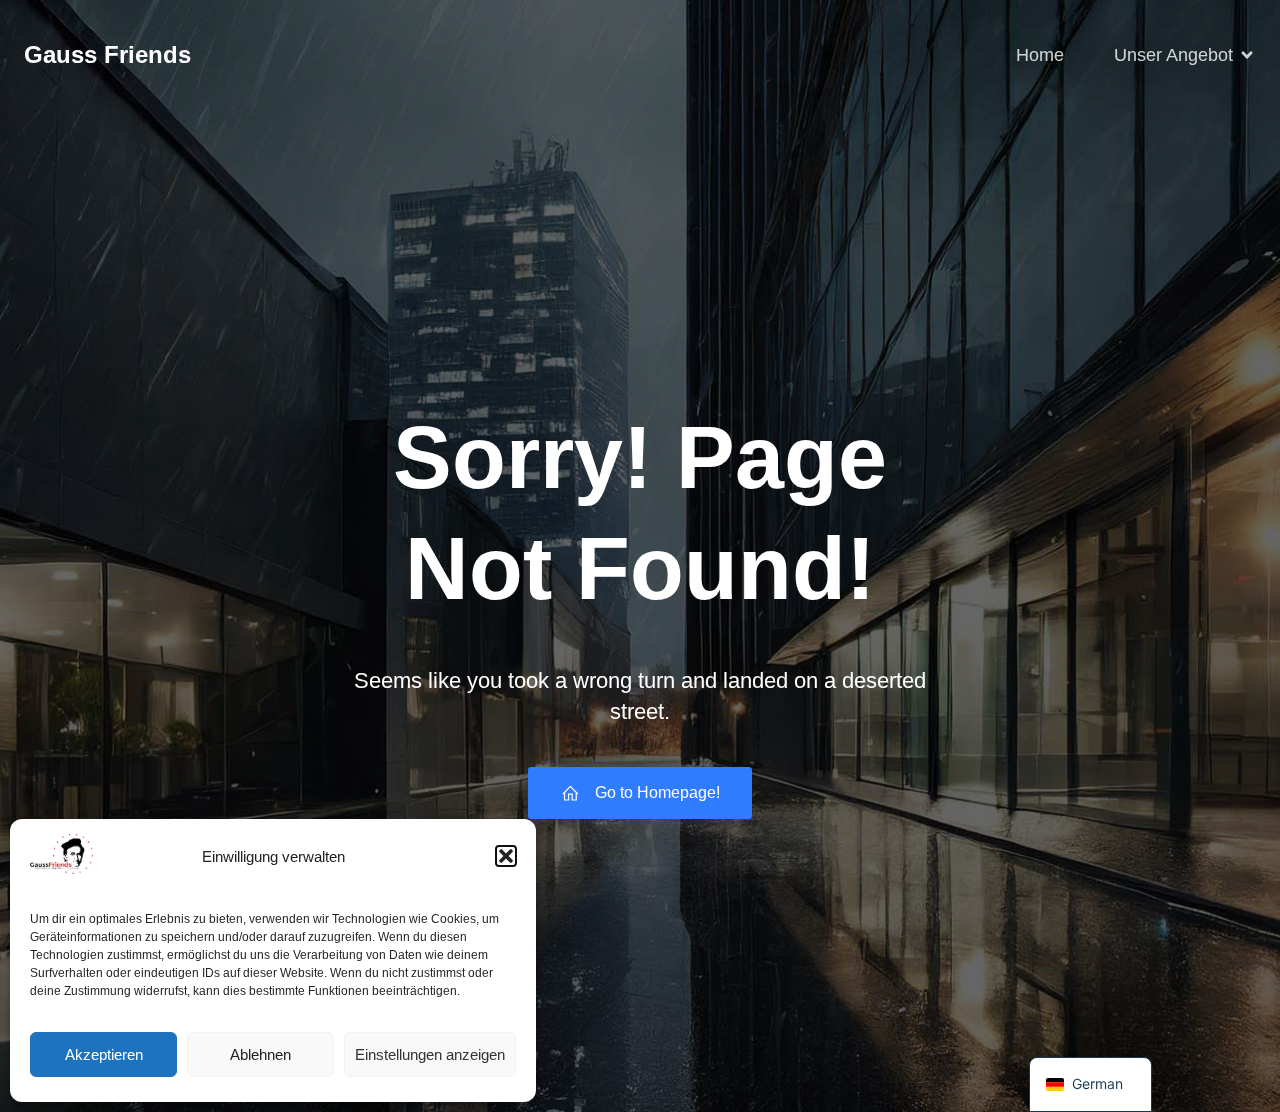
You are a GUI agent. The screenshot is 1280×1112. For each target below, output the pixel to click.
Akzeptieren (104, 1054)
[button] (506, 856)
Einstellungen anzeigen (430, 1054)
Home (1040, 55)
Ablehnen (260, 1054)
